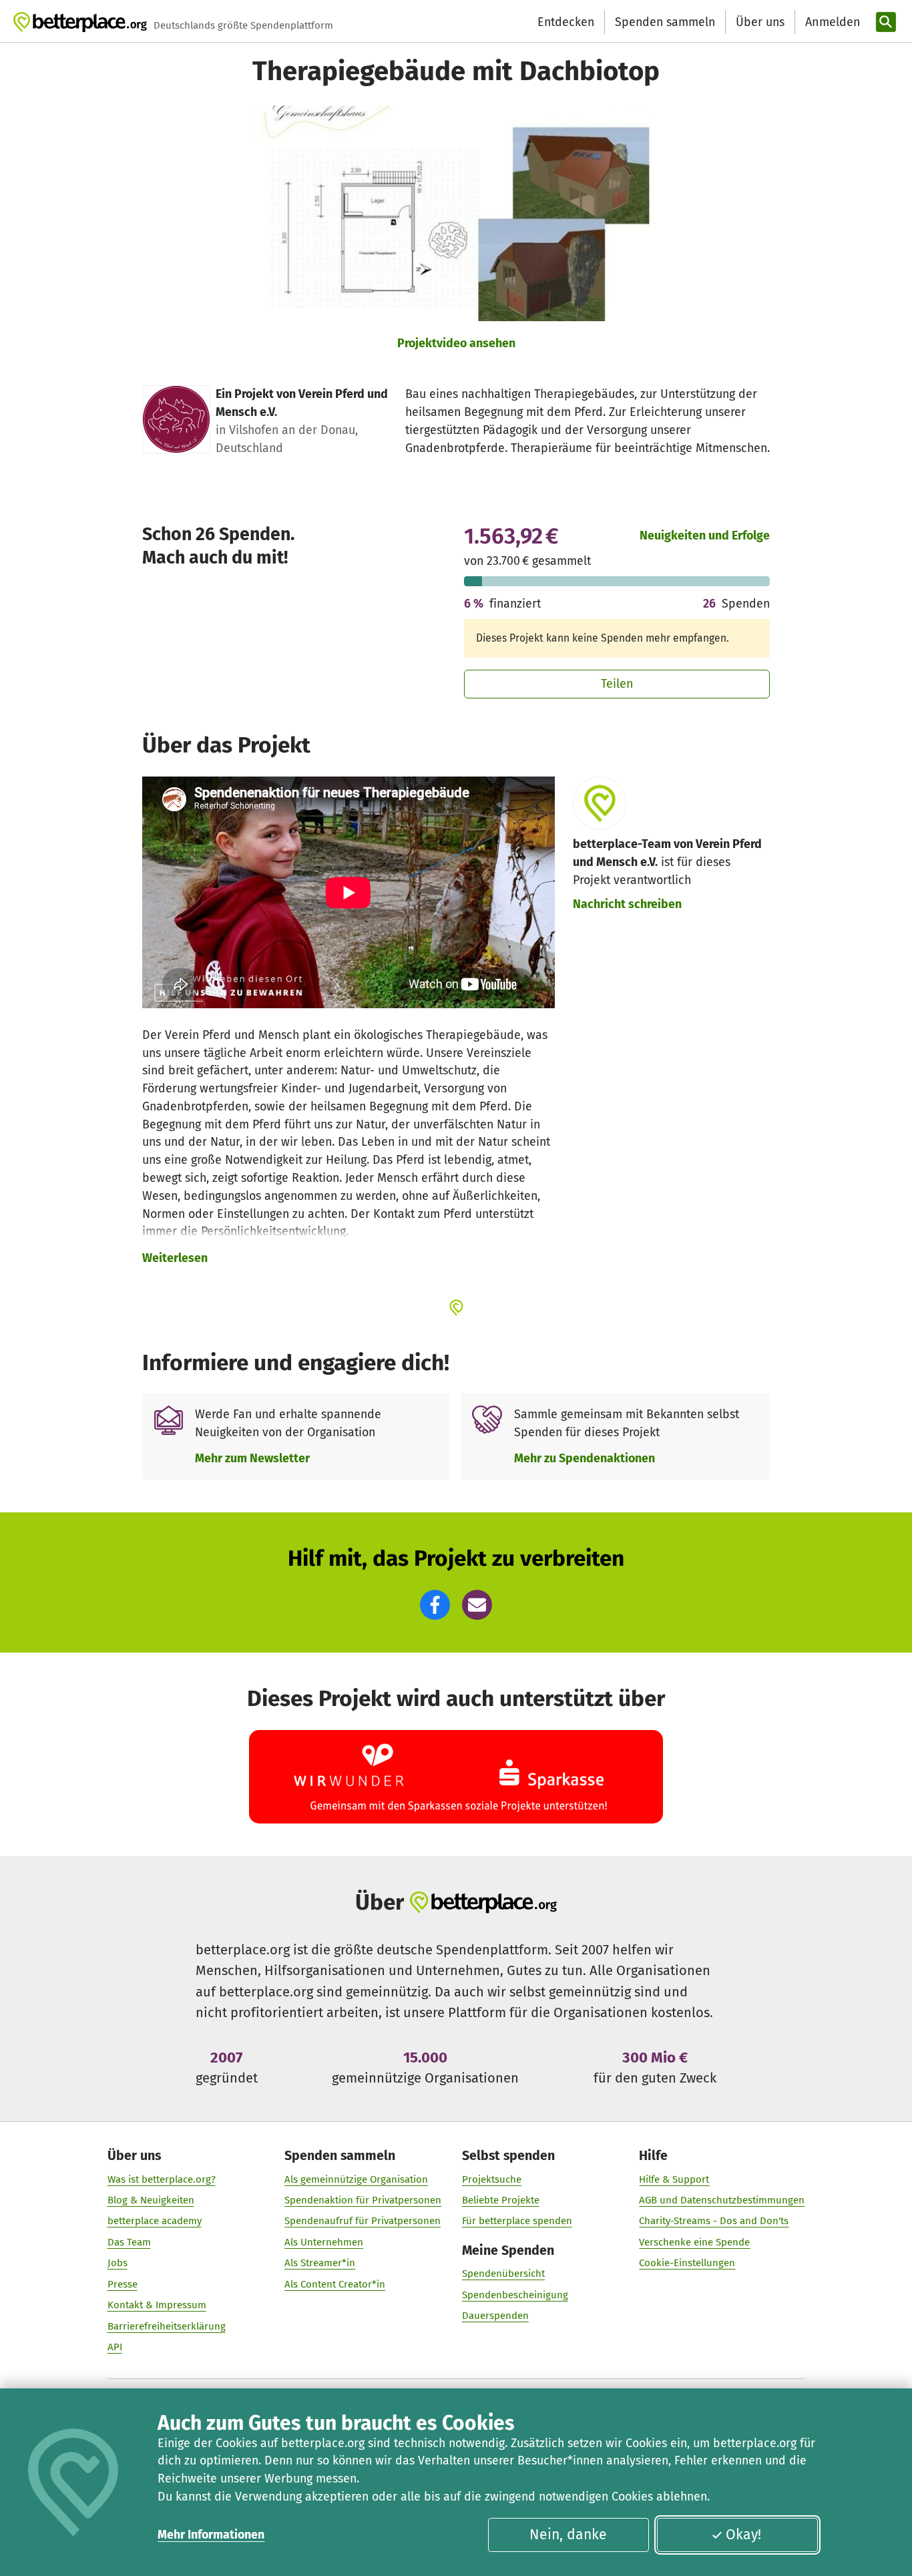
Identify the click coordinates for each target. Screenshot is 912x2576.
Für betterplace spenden (517, 2221)
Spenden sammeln (665, 22)
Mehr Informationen (211, 2535)
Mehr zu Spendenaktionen (585, 1458)
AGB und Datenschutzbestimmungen (722, 2200)
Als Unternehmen (324, 2242)
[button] (435, 1605)
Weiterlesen (175, 1258)
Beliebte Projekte (501, 2200)
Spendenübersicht (503, 2274)
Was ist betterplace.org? (162, 2179)
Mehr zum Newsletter (252, 1458)
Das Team (129, 2242)
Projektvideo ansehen (456, 343)
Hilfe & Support (674, 2179)
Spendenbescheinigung (515, 2295)
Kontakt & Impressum (157, 2305)
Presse (123, 2284)
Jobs (118, 2263)
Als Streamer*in (320, 2263)
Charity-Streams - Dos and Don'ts (714, 2221)
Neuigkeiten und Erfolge (705, 535)
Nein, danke (568, 2535)
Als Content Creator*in (335, 2284)
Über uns (760, 22)
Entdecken (566, 22)
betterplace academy (155, 2221)
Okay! (743, 2535)
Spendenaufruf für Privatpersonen (363, 2221)
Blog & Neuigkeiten (151, 2200)
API (115, 2347)
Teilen (617, 684)
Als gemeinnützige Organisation (356, 2179)
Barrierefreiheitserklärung (167, 2326)
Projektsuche (492, 2179)
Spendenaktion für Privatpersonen (363, 2200)
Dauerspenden (495, 2316)
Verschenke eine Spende (694, 2242)
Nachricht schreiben (627, 904)
